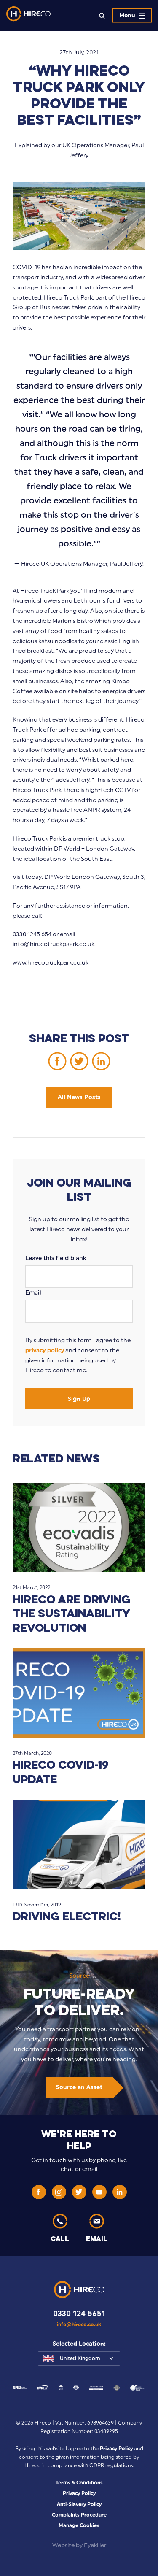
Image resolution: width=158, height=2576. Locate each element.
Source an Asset (79, 2087)
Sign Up (79, 1399)
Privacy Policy (116, 2449)
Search (102, 15)
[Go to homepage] (28, 15)
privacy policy (45, 1350)
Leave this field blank (56, 1258)
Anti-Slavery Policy (79, 2504)
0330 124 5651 (79, 2314)
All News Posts (79, 1097)
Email (33, 1293)
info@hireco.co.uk (79, 2325)
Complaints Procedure (79, 2515)
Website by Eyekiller (79, 2545)
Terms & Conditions (79, 2483)
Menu (127, 15)
